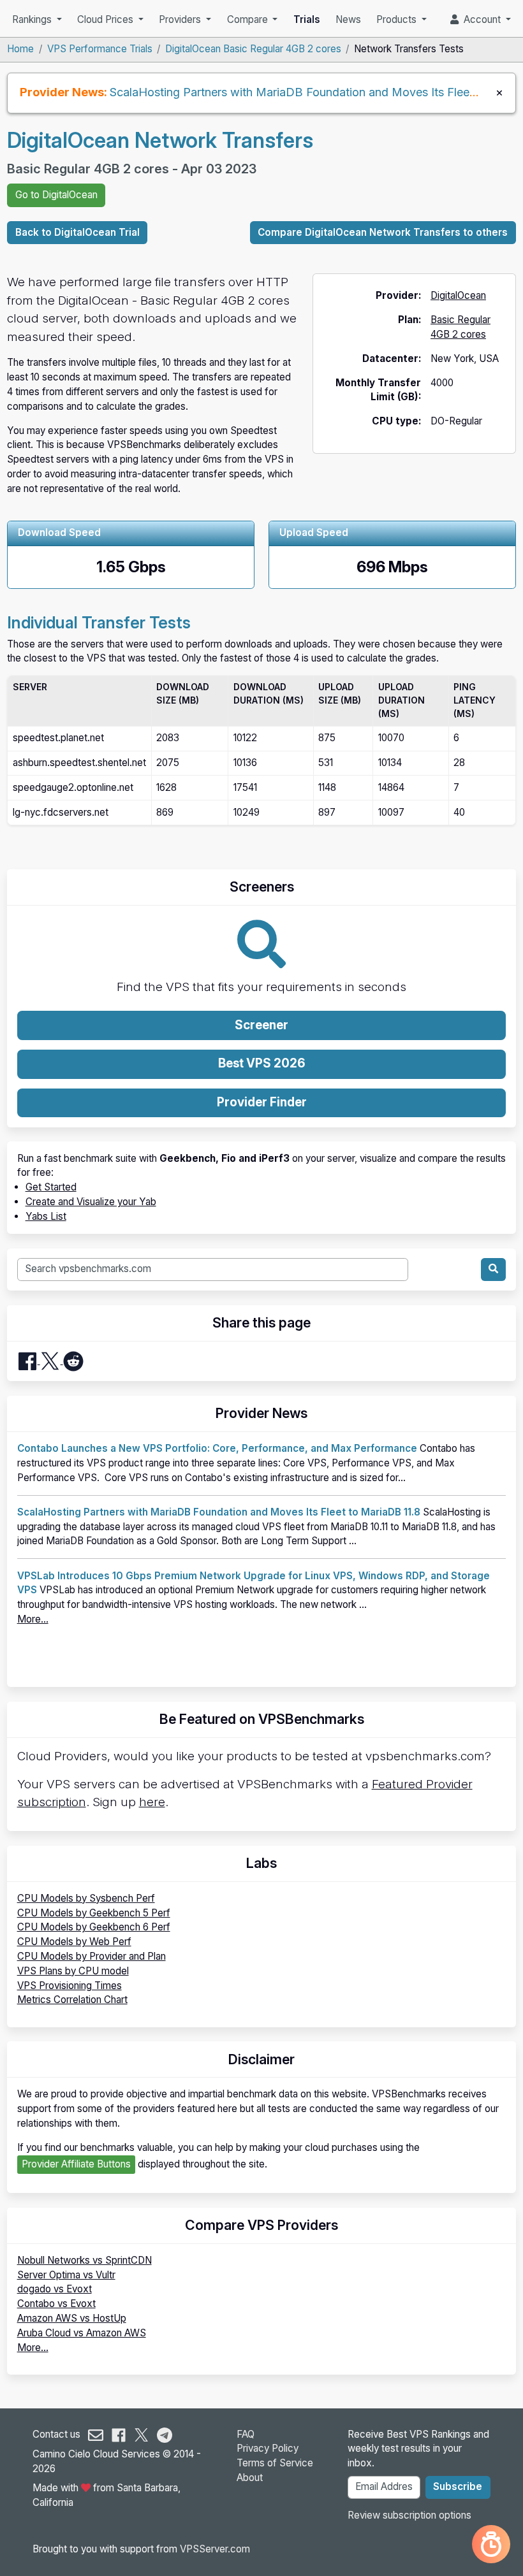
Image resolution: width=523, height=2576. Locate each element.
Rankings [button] (33, 19)
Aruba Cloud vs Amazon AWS (82, 2333)
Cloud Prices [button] (107, 19)
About (250, 2478)
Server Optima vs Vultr (66, 2275)
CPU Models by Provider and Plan (92, 1956)
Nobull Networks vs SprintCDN (85, 2260)
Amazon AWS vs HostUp (72, 2318)
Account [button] (481, 19)
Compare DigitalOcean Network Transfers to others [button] (383, 232)
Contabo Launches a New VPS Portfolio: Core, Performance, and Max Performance (217, 1448)
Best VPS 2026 (262, 1063)
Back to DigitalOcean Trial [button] (77, 232)
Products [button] (398, 19)
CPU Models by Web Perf (74, 1942)
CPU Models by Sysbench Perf (86, 1898)
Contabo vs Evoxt (56, 2304)
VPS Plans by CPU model (73, 1971)
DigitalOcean (458, 295)
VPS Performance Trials (100, 49)
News (348, 19)
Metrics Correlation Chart (72, 2000)
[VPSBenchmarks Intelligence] (491, 2544)
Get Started (51, 1187)
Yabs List (46, 1216)
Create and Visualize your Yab (91, 1202)
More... (33, 1619)
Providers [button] (181, 19)
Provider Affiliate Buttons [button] (76, 2164)
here (152, 1802)
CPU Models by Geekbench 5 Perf (94, 1913)
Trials (307, 19)
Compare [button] (249, 19)
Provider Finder (262, 1102)
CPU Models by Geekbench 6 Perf (94, 1927)
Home (20, 49)
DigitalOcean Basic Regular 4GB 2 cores (253, 49)
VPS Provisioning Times (70, 1986)
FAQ (246, 2434)
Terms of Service (275, 2463)
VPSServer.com (215, 2549)
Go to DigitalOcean (56, 195)
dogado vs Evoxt (55, 2289)
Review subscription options (409, 2515)
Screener (261, 1025)
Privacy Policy (268, 2448)
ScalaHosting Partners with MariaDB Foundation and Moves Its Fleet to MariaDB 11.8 (219, 1512)
